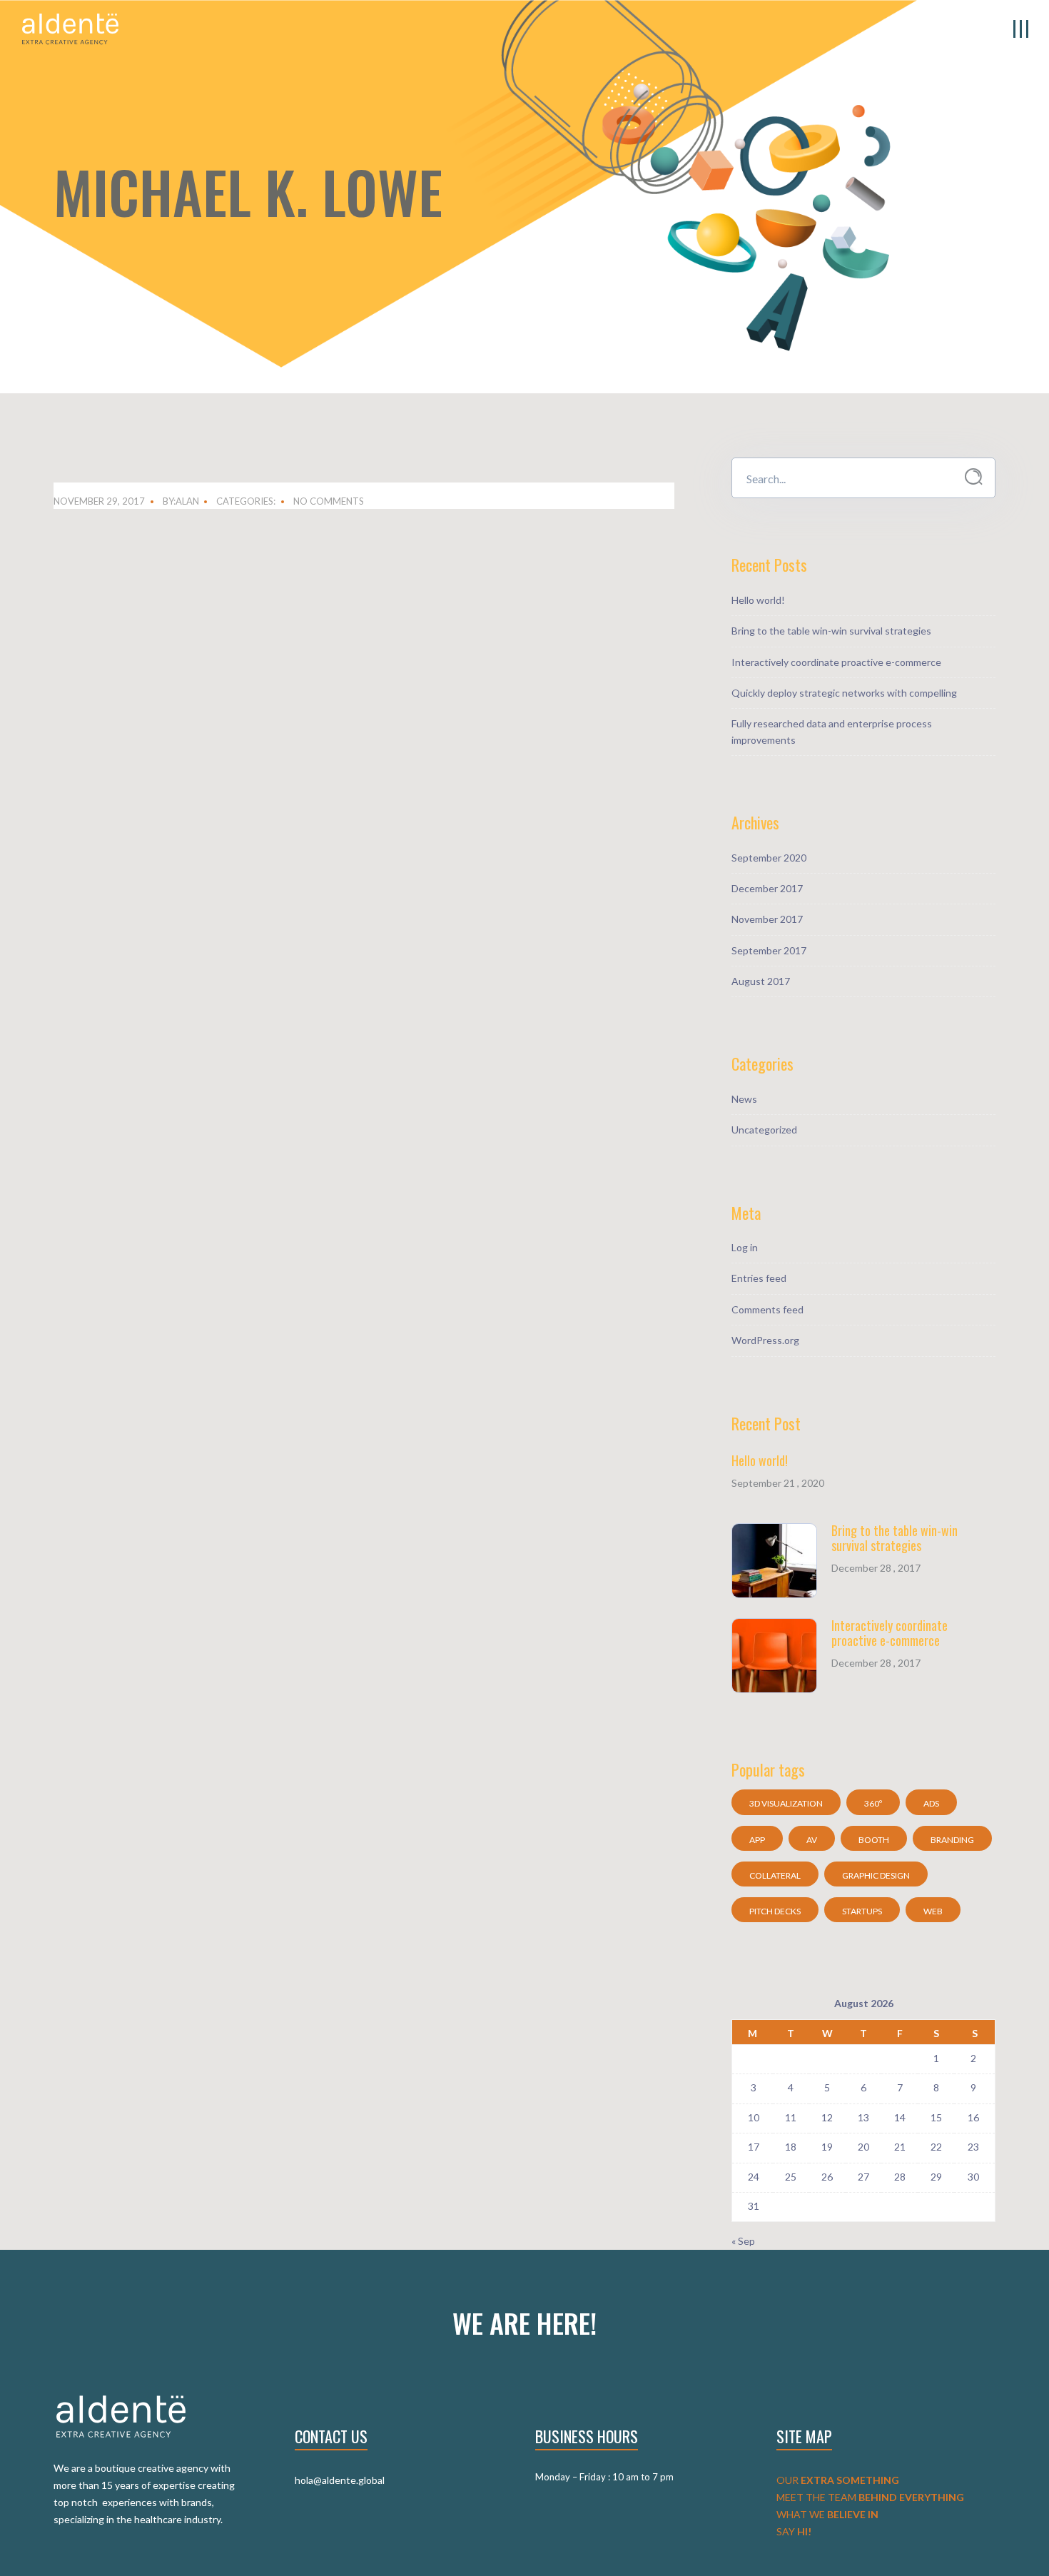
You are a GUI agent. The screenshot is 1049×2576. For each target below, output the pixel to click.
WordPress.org (765, 1340)
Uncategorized (764, 1130)
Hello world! (758, 600)
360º (873, 1803)
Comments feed (767, 1309)
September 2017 (769, 950)
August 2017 (761, 981)
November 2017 (767, 919)
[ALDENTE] (70, 27)
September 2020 (769, 858)
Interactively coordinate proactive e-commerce (836, 662)
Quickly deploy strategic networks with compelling (844, 693)
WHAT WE (827, 2514)
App (757, 1840)
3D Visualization (786, 1803)
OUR (838, 2480)
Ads (931, 1803)
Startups (862, 1911)
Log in (745, 1247)
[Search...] (974, 477)
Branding (952, 1840)
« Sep (743, 2241)
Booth (874, 1840)
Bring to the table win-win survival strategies (831, 631)
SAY (794, 2531)
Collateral (775, 1875)
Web (933, 1911)
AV (812, 1840)
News (744, 1099)
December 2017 (767, 888)
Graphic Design (876, 1875)
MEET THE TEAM (870, 2497)
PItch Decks (775, 1911)
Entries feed (759, 1278)
